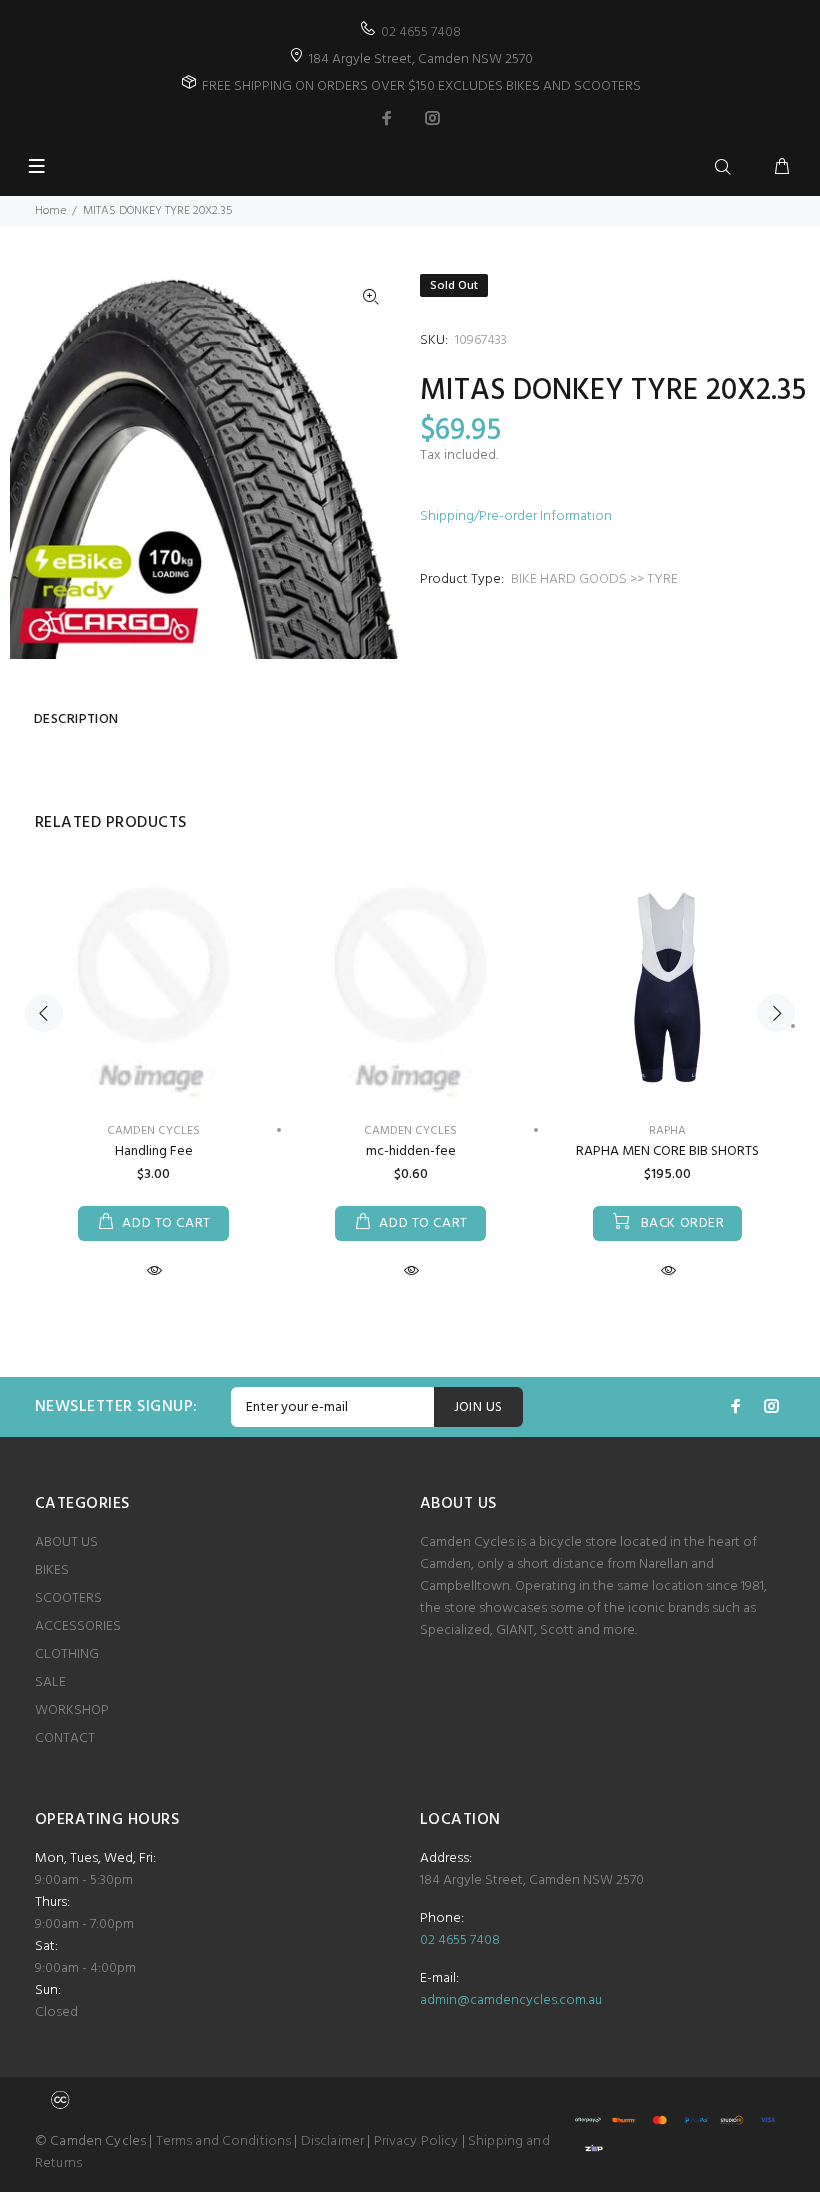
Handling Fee (154, 1151)
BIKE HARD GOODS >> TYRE (594, 579)
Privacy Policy (416, 2141)
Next (776, 1013)
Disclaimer (332, 2141)
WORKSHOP (72, 1710)
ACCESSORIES (78, 1626)
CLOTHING (67, 1654)
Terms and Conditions (224, 2141)
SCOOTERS (68, 1598)
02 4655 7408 (421, 32)
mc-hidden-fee (411, 1151)
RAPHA (667, 1131)
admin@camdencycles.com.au (511, 2000)
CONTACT (65, 1738)
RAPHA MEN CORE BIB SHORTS (667, 1151)
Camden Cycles (410, 1131)
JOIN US (478, 1407)
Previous (44, 1013)
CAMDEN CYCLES (153, 1131)
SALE (50, 1682)
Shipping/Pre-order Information (516, 516)
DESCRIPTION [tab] (76, 719)
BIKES (52, 1570)
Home (50, 211)
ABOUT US (66, 1542)
